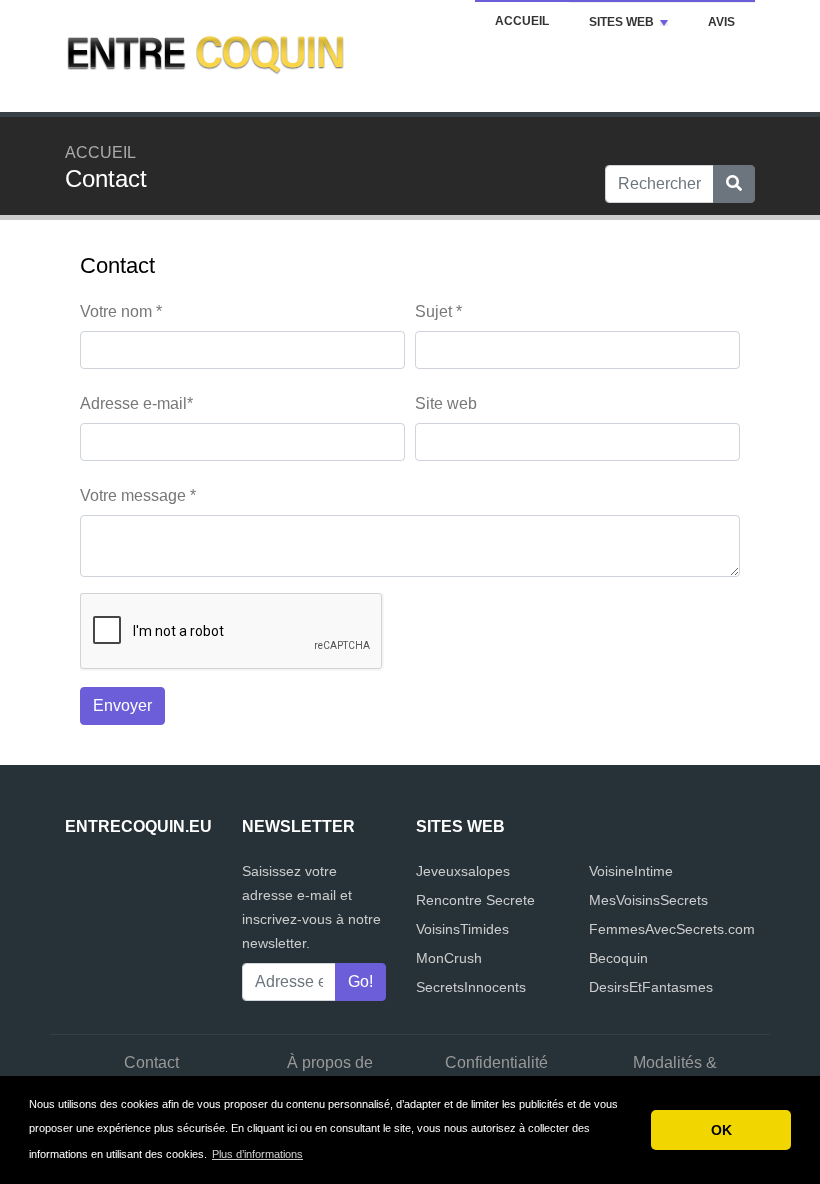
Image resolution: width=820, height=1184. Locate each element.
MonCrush (449, 958)
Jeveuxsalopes (463, 871)
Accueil (522, 21)
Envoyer (122, 705)
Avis (721, 22)
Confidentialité (496, 1062)
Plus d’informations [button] (257, 1154)
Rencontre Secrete (475, 900)
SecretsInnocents (471, 987)
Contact (151, 1062)
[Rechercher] (734, 184)
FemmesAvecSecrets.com (672, 929)
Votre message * (138, 495)
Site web (446, 403)
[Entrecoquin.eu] (205, 54)
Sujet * (438, 311)
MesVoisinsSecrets (648, 900)
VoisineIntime (631, 871)
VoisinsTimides (462, 929)
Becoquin (618, 958)
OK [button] (721, 1130)
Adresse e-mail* (136, 403)
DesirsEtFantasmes (651, 987)
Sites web (621, 22)
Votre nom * (121, 311)
